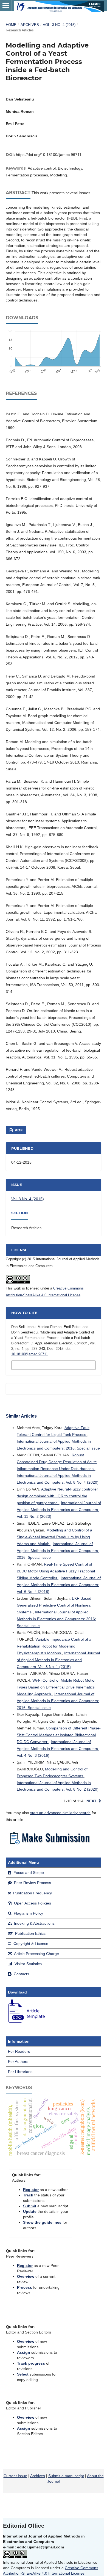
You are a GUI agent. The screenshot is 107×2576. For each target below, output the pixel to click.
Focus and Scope (28, 1873)
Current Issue (15, 2476)
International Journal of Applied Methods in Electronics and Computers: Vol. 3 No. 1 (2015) (58, 1660)
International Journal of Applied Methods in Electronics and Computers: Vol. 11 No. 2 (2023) (59, 1510)
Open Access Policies (32, 1903)
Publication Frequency (32, 1893)
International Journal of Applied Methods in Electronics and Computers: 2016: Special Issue (58, 1551)
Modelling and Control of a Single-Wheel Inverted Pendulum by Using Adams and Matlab (54, 1537)
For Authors (18, 2062)
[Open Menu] (6, 5)
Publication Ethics (30, 1933)
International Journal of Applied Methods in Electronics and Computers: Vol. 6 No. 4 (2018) (59, 1585)
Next (91, 1801)
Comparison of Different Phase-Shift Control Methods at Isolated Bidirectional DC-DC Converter (59, 1735)
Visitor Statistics (28, 1964)
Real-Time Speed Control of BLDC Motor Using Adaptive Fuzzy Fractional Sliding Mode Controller (56, 1571)
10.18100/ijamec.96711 (29, 1354)
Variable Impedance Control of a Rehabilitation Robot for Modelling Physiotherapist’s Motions (54, 1646)
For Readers (19, 2051)
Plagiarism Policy (28, 1913)
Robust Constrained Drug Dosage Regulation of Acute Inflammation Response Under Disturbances (57, 1462)
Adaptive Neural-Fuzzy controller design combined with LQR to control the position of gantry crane (57, 1496)
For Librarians (20, 2072)
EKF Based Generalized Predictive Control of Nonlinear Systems (54, 1605)
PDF (18, 1130)
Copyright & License (30, 1944)
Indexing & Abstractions (34, 1923)
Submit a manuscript (66, 2476)
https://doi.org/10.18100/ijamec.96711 (49, 155)
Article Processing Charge (36, 1954)
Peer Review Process (32, 1883)
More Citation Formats (40, 1365)
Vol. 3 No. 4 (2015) (59, 25)
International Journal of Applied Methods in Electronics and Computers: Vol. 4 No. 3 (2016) (58, 1749)
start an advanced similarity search (60, 1813)
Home (11, 25)
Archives (30, 25)
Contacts (21, 1974)
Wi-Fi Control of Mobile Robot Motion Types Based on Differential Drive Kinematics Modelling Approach (57, 1687)
